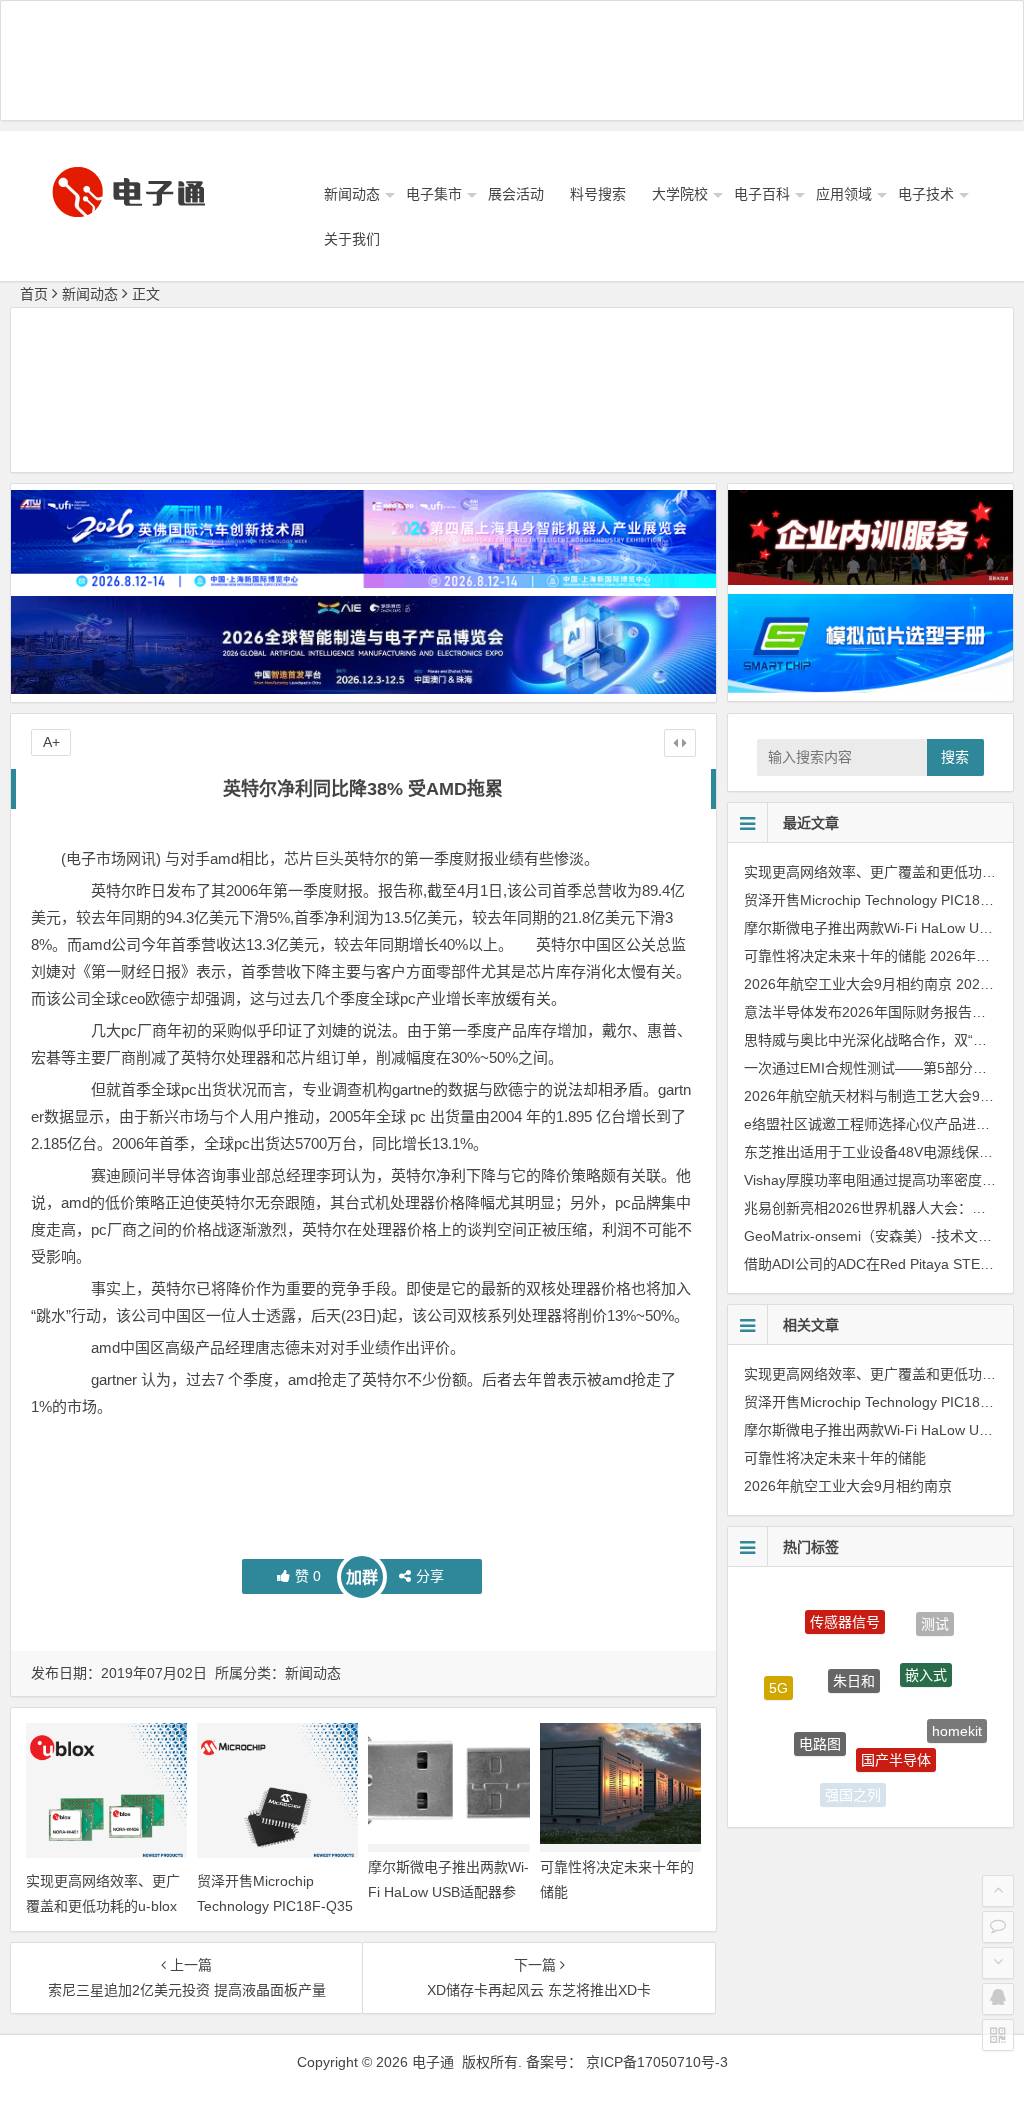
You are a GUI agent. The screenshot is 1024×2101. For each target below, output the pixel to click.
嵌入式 (926, 1645)
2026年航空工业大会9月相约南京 (848, 984)
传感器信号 (845, 1603)
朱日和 (854, 1642)
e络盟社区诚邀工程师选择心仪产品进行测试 (881, 1124)
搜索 (955, 757)
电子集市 (434, 194)
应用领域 (844, 194)
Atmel (790, 1754)
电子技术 (926, 194)
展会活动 (516, 194)
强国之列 (853, 1782)
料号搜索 (598, 194)
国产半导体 (896, 1725)
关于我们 (352, 239)
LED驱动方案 (923, 1779)
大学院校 (680, 194)
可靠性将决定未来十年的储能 (835, 956)
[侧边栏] (680, 743)
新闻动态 (352, 194)
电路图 (820, 1710)
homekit (957, 1714)
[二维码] (998, 2035)
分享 (430, 1576)
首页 (34, 294)
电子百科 (762, 194)
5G (778, 1673)
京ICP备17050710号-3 (657, 2062)
